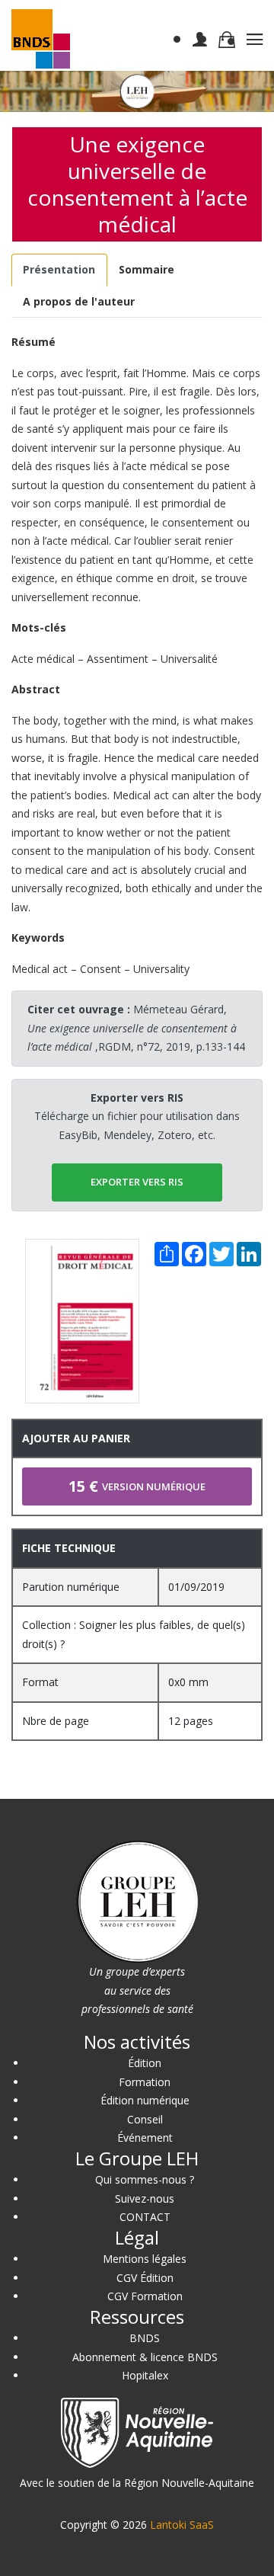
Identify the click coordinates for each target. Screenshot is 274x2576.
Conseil (145, 2119)
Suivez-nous (145, 2198)
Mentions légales (145, 2259)
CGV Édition (145, 2278)
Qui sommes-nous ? (145, 2179)
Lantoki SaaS (182, 2525)
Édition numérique (145, 2100)
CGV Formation (145, 2296)
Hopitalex (145, 2375)
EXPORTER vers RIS (137, 1182)
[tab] (59, 270)
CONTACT (145, 2217)
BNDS (145, 2338)
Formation (145, 2082)
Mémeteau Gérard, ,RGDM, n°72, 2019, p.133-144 (136, 1028)
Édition (145, 2063)
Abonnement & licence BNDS (145, 2357)
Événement (145, 2138)
